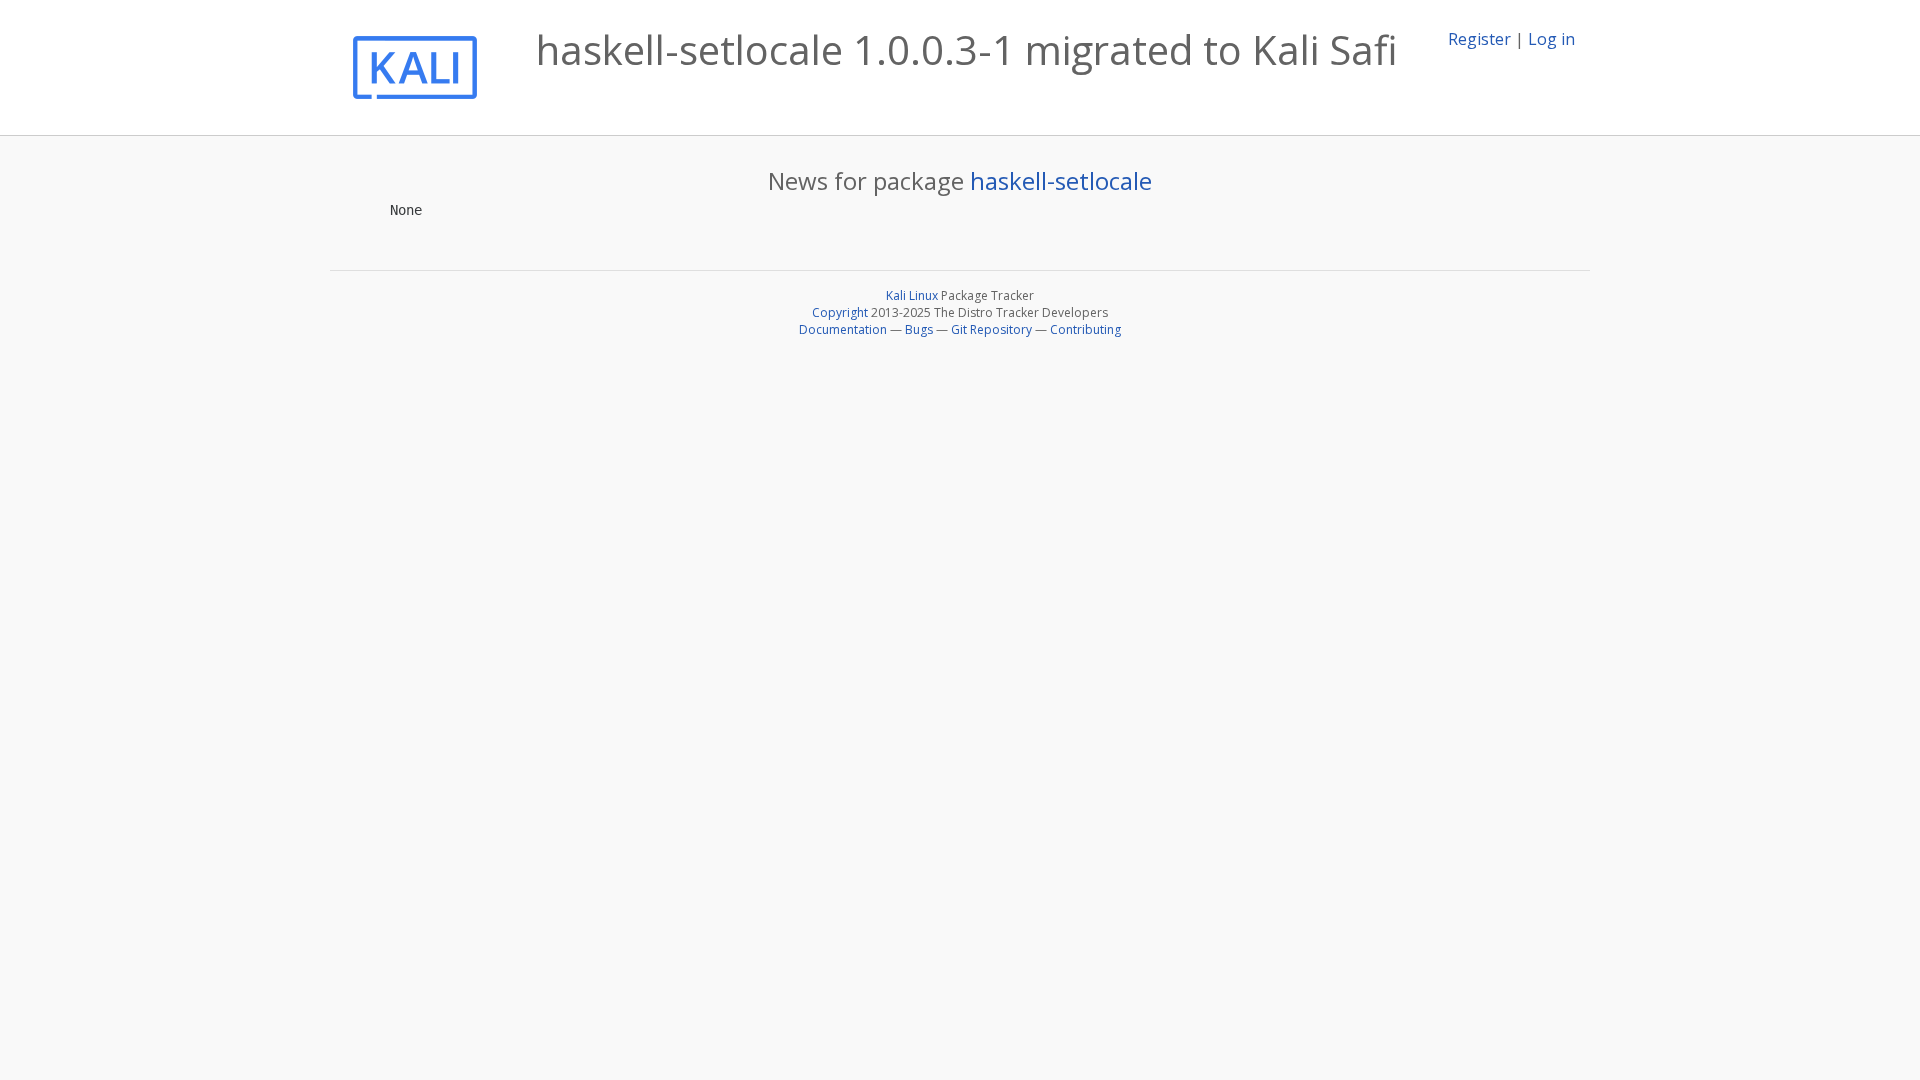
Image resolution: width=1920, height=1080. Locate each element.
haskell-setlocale (1061, 180)
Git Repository (991, 329)
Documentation (843, 329)
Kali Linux (912, 295)
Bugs (919, 329)
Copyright (840, 312)
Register (1479, 39)
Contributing (1085, 329)
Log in (1551, 39)
